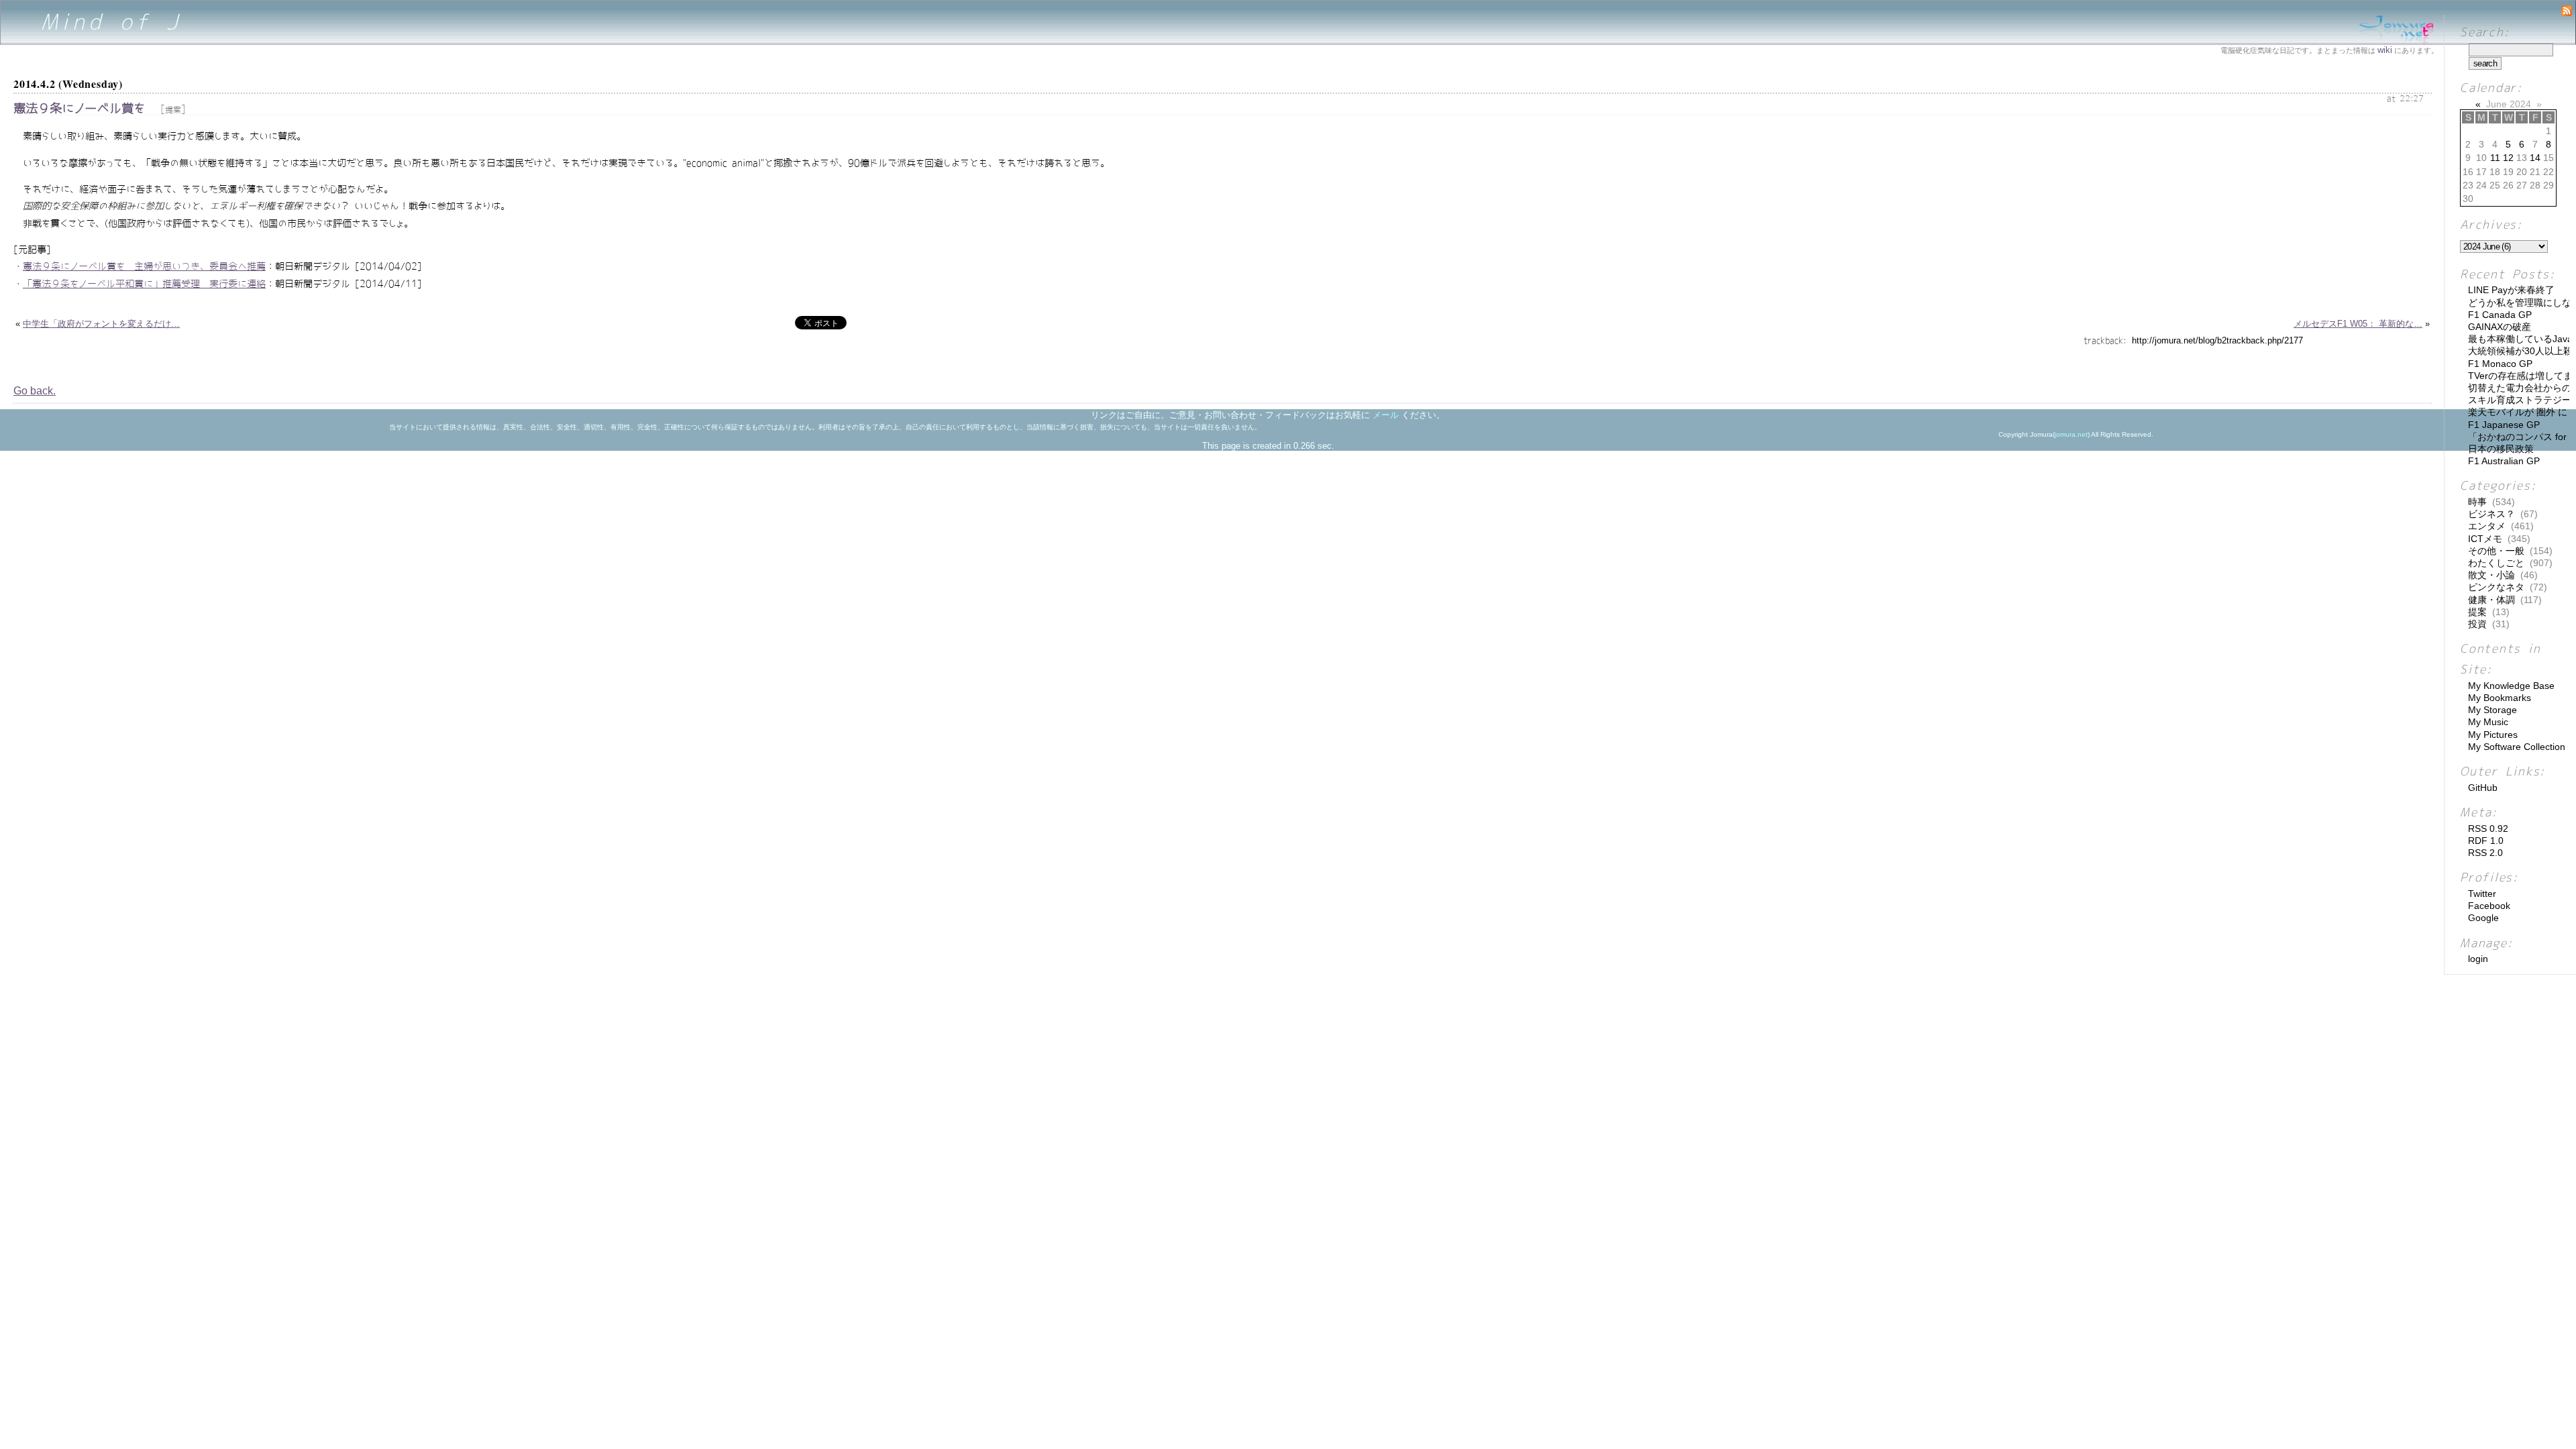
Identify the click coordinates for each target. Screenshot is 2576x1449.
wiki (2385, 50)
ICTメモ (2485, 539)
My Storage (2492, 710)
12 (2508, 158)
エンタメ (2487, 526)
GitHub (2483, 788)
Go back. (35, 391)
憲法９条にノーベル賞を (79, 108)
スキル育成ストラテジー (2520, 400)
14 (2535, 158)
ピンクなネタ (2496, 587)
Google (2483, 918)
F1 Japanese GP (2504, 425)
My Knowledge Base (2511, 686)
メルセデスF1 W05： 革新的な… (2358, 324)
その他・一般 (2496, 551)
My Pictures (2493, 735)
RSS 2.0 (2485, 853)
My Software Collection (2517, 747)
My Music (2488, 722)
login (2478, 959)
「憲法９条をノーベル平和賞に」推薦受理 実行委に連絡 (144, 284)
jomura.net (2071, 434)
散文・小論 (2491, 575)
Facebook (2489, 906)
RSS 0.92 (2488, 828)
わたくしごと (2496, 563)
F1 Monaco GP (2500, 364)
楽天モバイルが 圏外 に (2518, 412)
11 (2495, 158)
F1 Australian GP (2504, 461)
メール (1386, 415)
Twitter (2482, 894)
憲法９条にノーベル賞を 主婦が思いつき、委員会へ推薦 (144, 266)
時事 (2477, 502)
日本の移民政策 (2501, 449)
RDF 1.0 (2486, 841)
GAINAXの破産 (2500, 327)
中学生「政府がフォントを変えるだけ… (101, 324)
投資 (2477, 624)
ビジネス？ (2491, 514)
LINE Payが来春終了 (2511, 290)
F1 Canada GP (2500, 315)
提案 (173, 110)
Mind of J (112, 22)
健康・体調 (2491, 600)
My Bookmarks (2500, 698)
